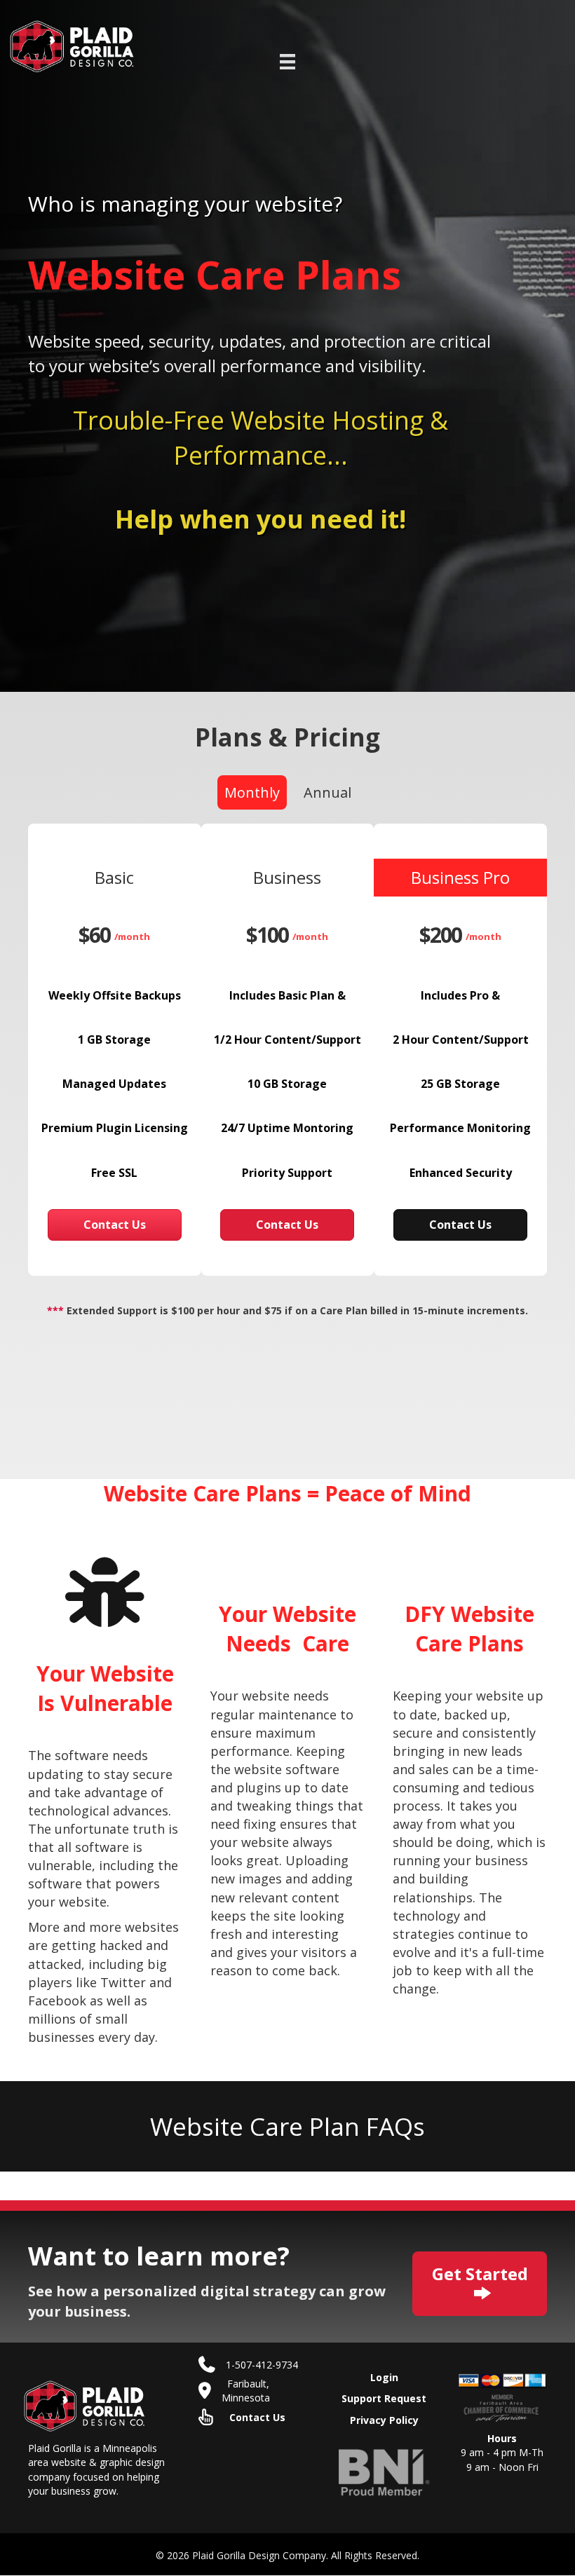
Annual (327, 792)
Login (384, 2377)
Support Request (384, 2399)
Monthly (252, 792)
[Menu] (287, 62)
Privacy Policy (384, 2420)
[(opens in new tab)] (384, 2471)
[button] (115, 1225)
